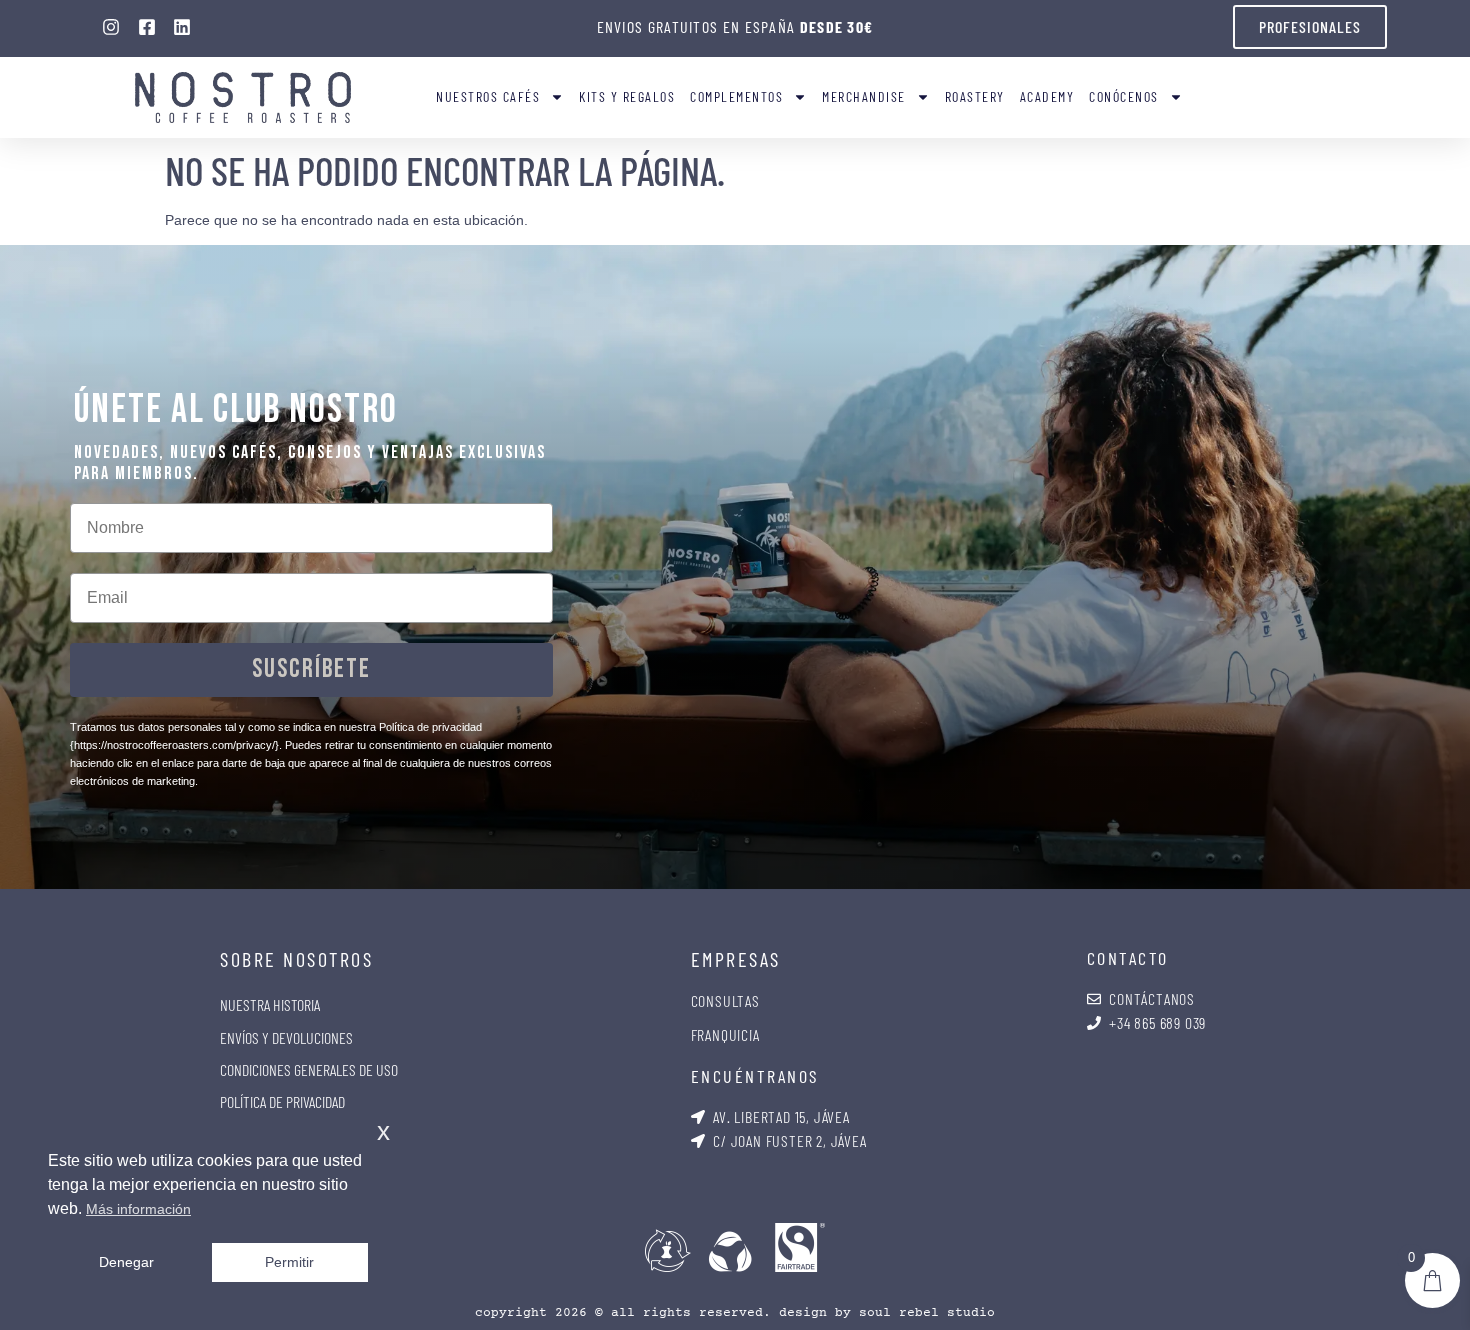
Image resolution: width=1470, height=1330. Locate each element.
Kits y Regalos (627, 96)
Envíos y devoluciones (286, 1037)
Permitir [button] (289, 1262)
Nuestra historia (270, 1004)
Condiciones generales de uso (309, 1069)
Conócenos (1124, 96)
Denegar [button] (126, 1262)
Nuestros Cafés (488, 96)
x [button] (383, 1131)
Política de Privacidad (282, 1101)
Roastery (975, 96)
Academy (1047, 96)
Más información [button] (138, 1209)
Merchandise (864, 96)
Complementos (736, 96)
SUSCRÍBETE (311, 669)
